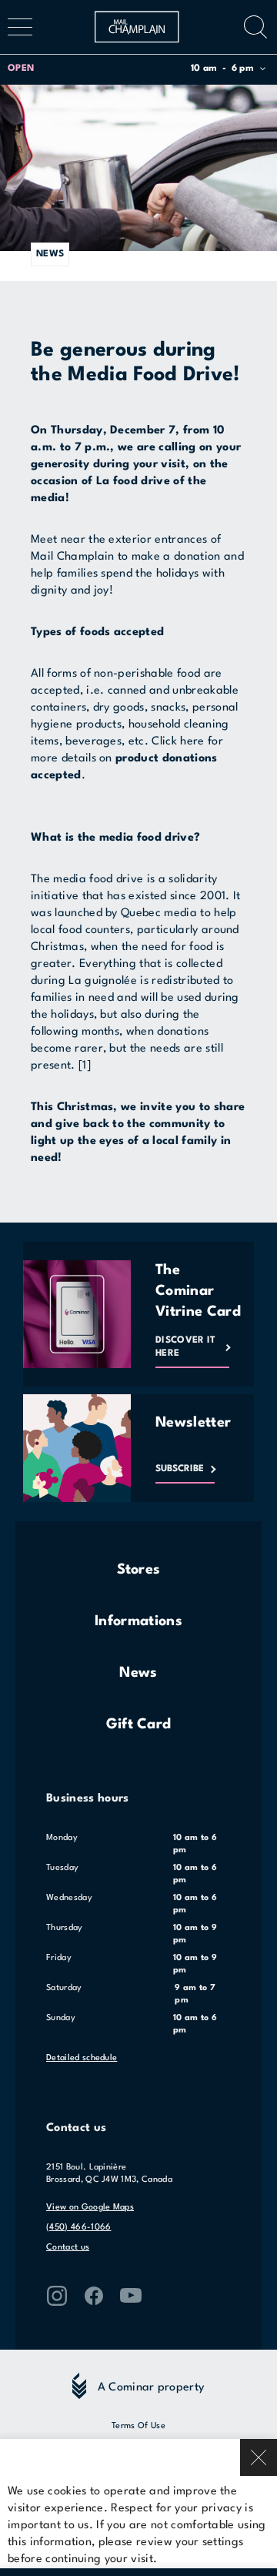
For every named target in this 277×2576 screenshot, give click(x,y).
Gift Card (139, 1725)
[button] (137, 69)
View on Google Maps (90, 2208)
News (138, 1673)
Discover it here (186, 1347)
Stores (139, 1570)
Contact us (68, 2248)
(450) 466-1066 (78, 2228)
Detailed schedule (82, 2058)
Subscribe (180, 1469)
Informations (138, 1621)
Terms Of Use (138, 2426)
